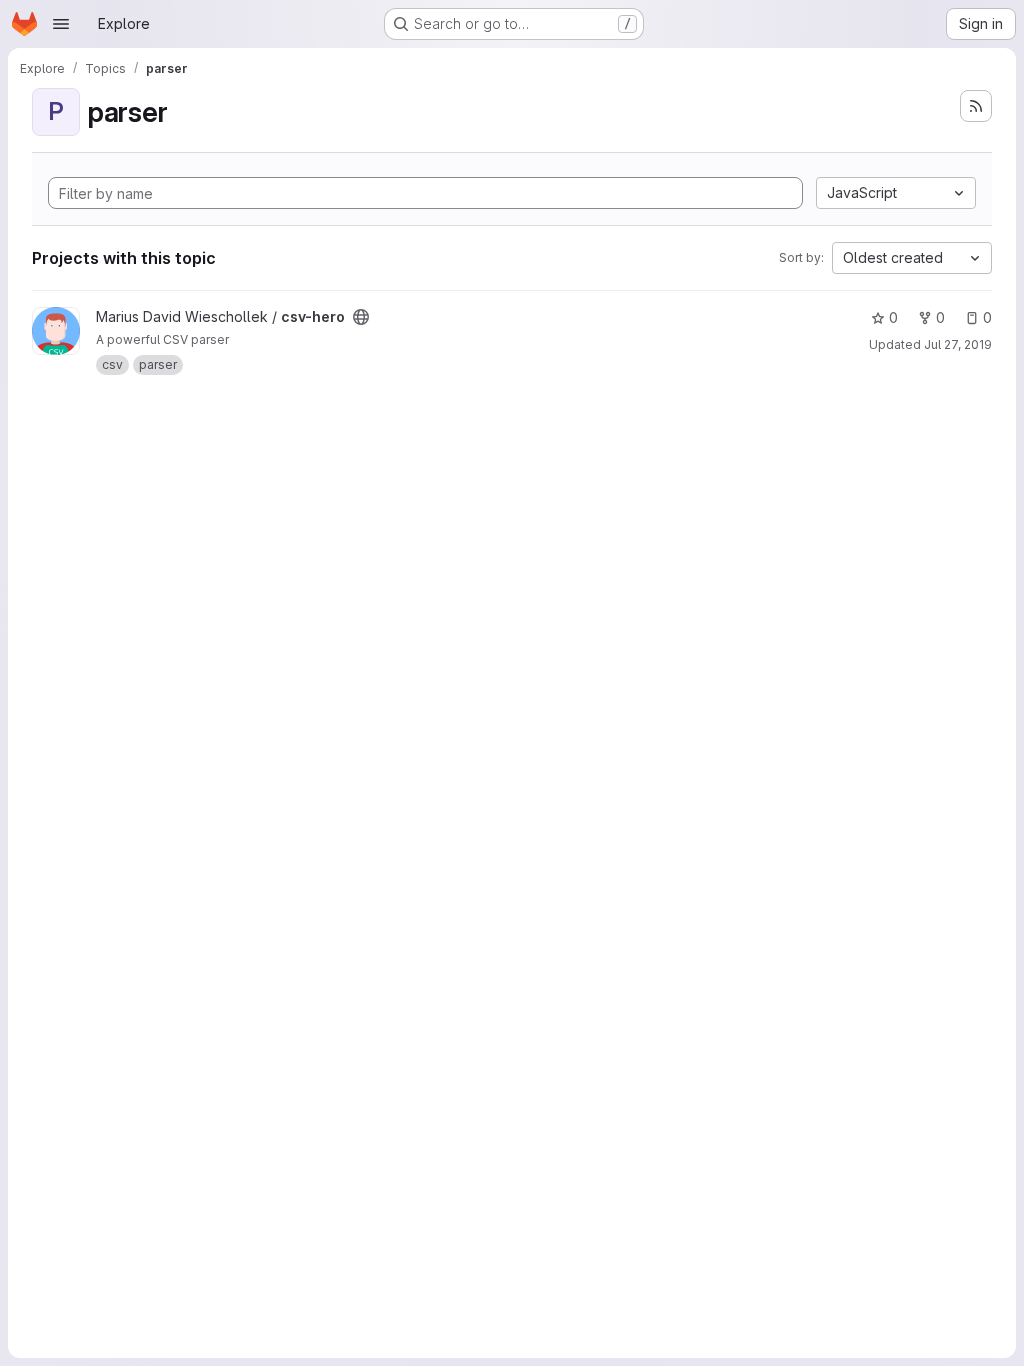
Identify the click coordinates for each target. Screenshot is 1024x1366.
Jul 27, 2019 (958, 344)
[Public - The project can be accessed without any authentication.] (361, 317)
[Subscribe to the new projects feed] (976, 106)
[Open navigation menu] (61, 24)
